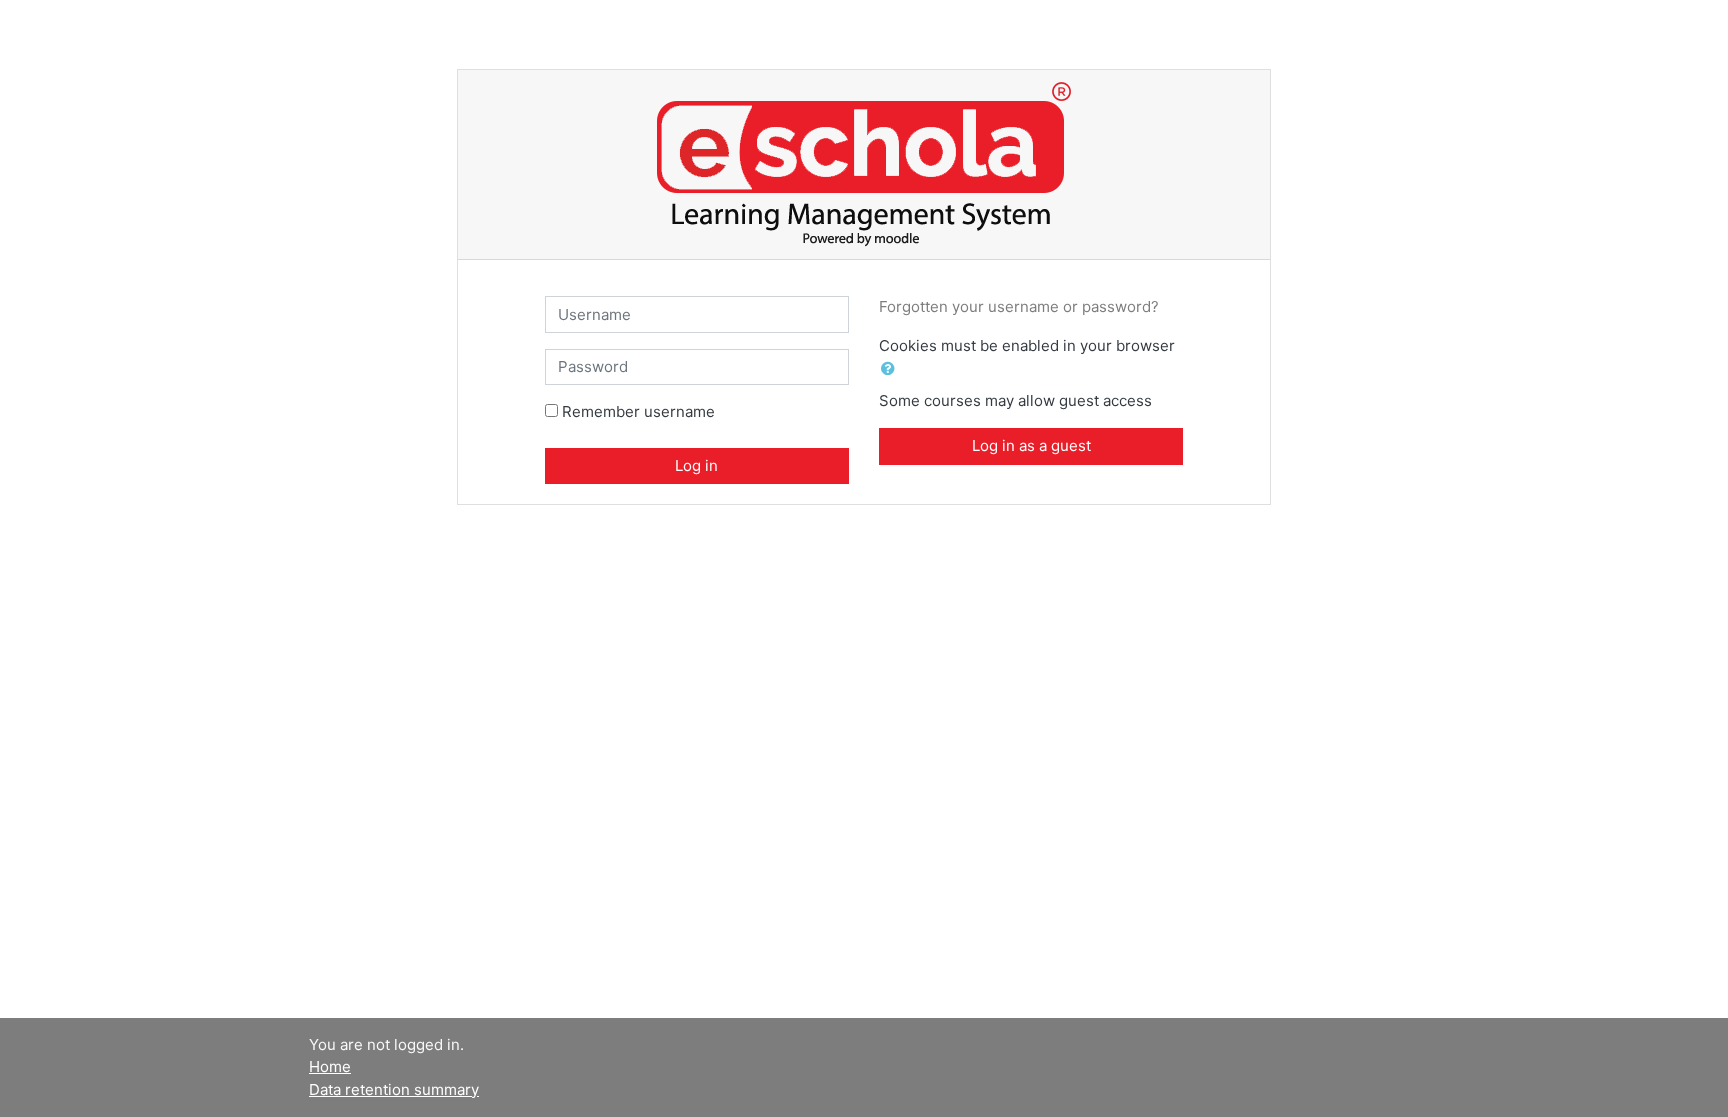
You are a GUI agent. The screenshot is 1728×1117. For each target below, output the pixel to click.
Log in (696, 465)
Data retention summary (394, 1089)
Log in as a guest (1031, 445)
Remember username (638, 411)
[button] (892, 369)
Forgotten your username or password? (1019, 306)
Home (330, 1066)
